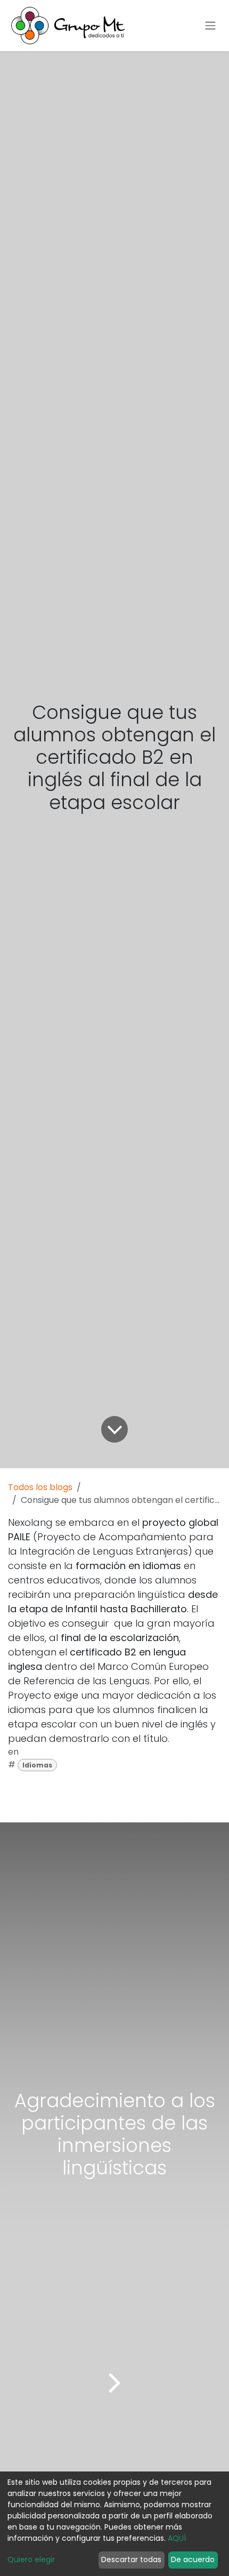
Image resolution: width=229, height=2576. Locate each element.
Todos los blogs (40, 1487)
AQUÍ (177, 2538)
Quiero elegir (31, 2559)
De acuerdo (193, 2559)
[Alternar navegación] (210, 26)
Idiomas (37, 1765)
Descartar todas (131, 2559)
